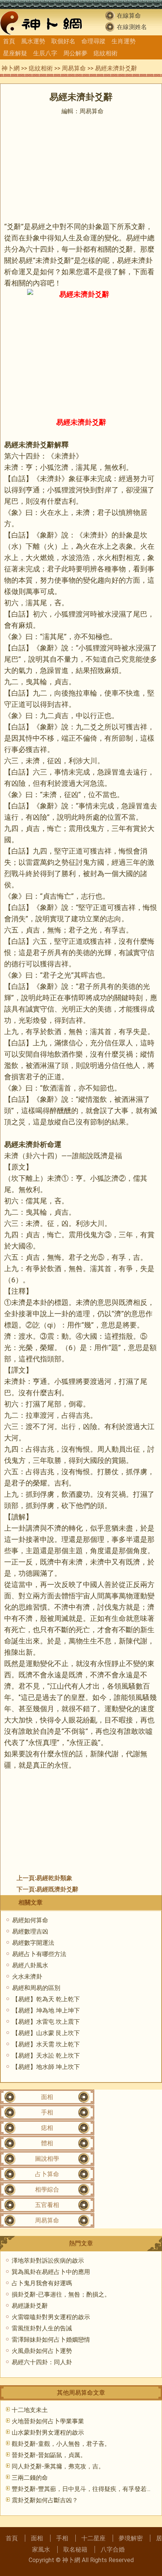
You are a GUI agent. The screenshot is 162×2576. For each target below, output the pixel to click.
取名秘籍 (75, 2549)
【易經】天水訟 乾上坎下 (46, 2056)
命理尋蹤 (93, 41)
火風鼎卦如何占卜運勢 (42, 2351)
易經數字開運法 (33, 1943)
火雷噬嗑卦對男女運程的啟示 (51, 2317)
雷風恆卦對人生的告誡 (42, 2328)
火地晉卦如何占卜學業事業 (48, 2421)
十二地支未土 (30, 2410)
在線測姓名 (132, 27)
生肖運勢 (124, 41)
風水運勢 (33, 41)
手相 (47, 2112)
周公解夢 (75, 53)
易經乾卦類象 (54, 1878)
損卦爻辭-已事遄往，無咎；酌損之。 (61, 2294)
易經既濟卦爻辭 (57, 1889)
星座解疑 (15, 53)
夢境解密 (131, 2538)
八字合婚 (113, 2549)
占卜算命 (47, 2174)
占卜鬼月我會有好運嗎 (42, 2283)
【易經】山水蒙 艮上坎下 (46, 2033)
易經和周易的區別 (36, 1988)
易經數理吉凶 (30, 1931)
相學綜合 (47, 2189)
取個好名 (63, 41)
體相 (47, 2143)
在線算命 (129, 16)
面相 (47, 2097)
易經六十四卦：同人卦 (42, 2362)
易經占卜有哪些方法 (39, 1954)
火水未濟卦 (27, 1977)
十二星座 (93, 2538)
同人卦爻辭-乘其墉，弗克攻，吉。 (58, 2466)
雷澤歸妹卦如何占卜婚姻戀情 (51, 2340)
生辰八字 (45, 53)
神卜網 (11, 68)
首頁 (9, 41)
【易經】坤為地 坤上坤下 (46, 2010)
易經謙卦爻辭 (30, 2306)
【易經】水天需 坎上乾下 (46, 2044)
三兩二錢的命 (30, 2478)
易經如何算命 (30, 1920)
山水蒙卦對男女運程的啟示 (48, 2432)
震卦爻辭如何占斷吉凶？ (45, 2500)
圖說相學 (47, 2159)
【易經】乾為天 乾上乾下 (46, 1999)
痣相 (47, 2128)
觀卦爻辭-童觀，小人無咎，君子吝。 (61, 2444)
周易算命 (74, 68)
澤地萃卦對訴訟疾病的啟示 (48, 2261)
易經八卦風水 (30, 1965)
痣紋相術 (105, 53)
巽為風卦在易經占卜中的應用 (51, 2272)
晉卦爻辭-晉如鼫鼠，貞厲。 (49, 2455)
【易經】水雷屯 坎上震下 (46, 2022)
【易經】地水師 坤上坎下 (46, 2067)
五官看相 (47, 2205)
